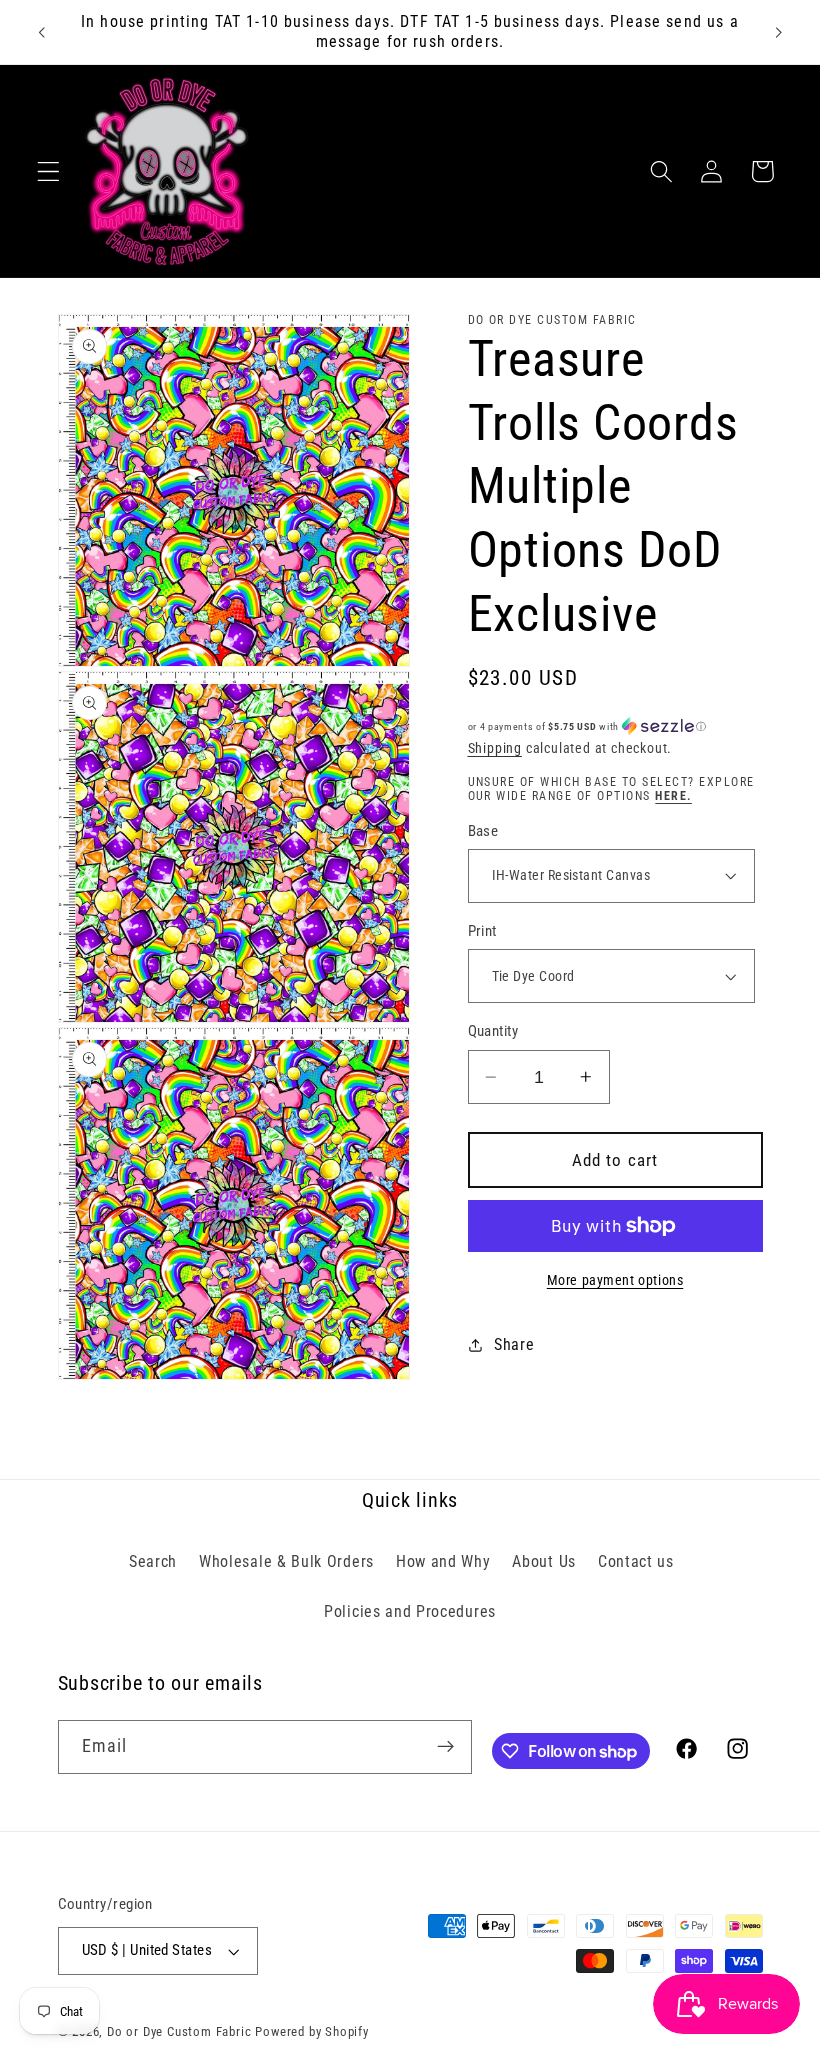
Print (482, 931)
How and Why (443, 1561)
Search (153, 1561)
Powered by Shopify (312, 2031)
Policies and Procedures (410, 1611)
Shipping (495, 748)
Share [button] (514, 1344)
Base (483, 831)
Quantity (493, 1031)
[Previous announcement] (42, 32)
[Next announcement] (778, 32)
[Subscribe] (445, 1747)
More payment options (615, 1280)
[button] (48, 171)
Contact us (636, 1561)
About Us (544, 1561)
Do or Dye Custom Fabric (179, 2031)
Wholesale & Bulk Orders (286, 1561)
